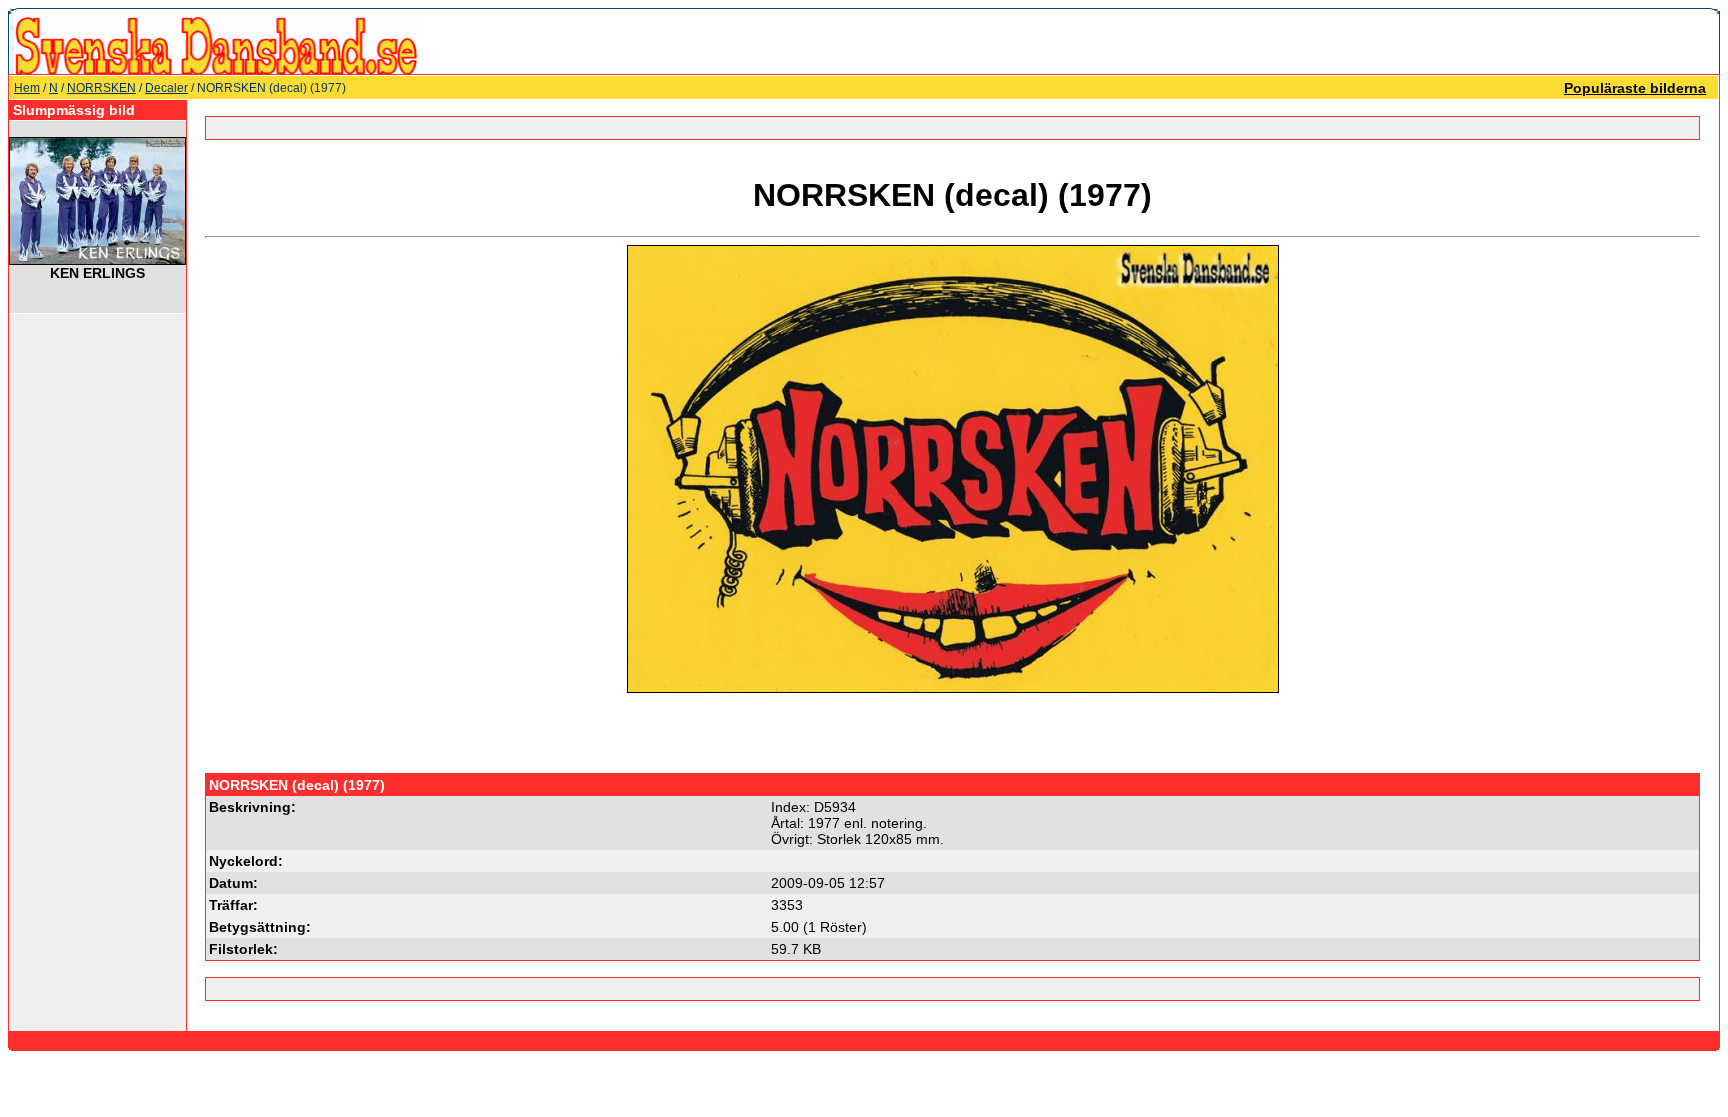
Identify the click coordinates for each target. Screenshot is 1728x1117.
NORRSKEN (101, 88)
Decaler (166, 88)
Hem (27, 88)
